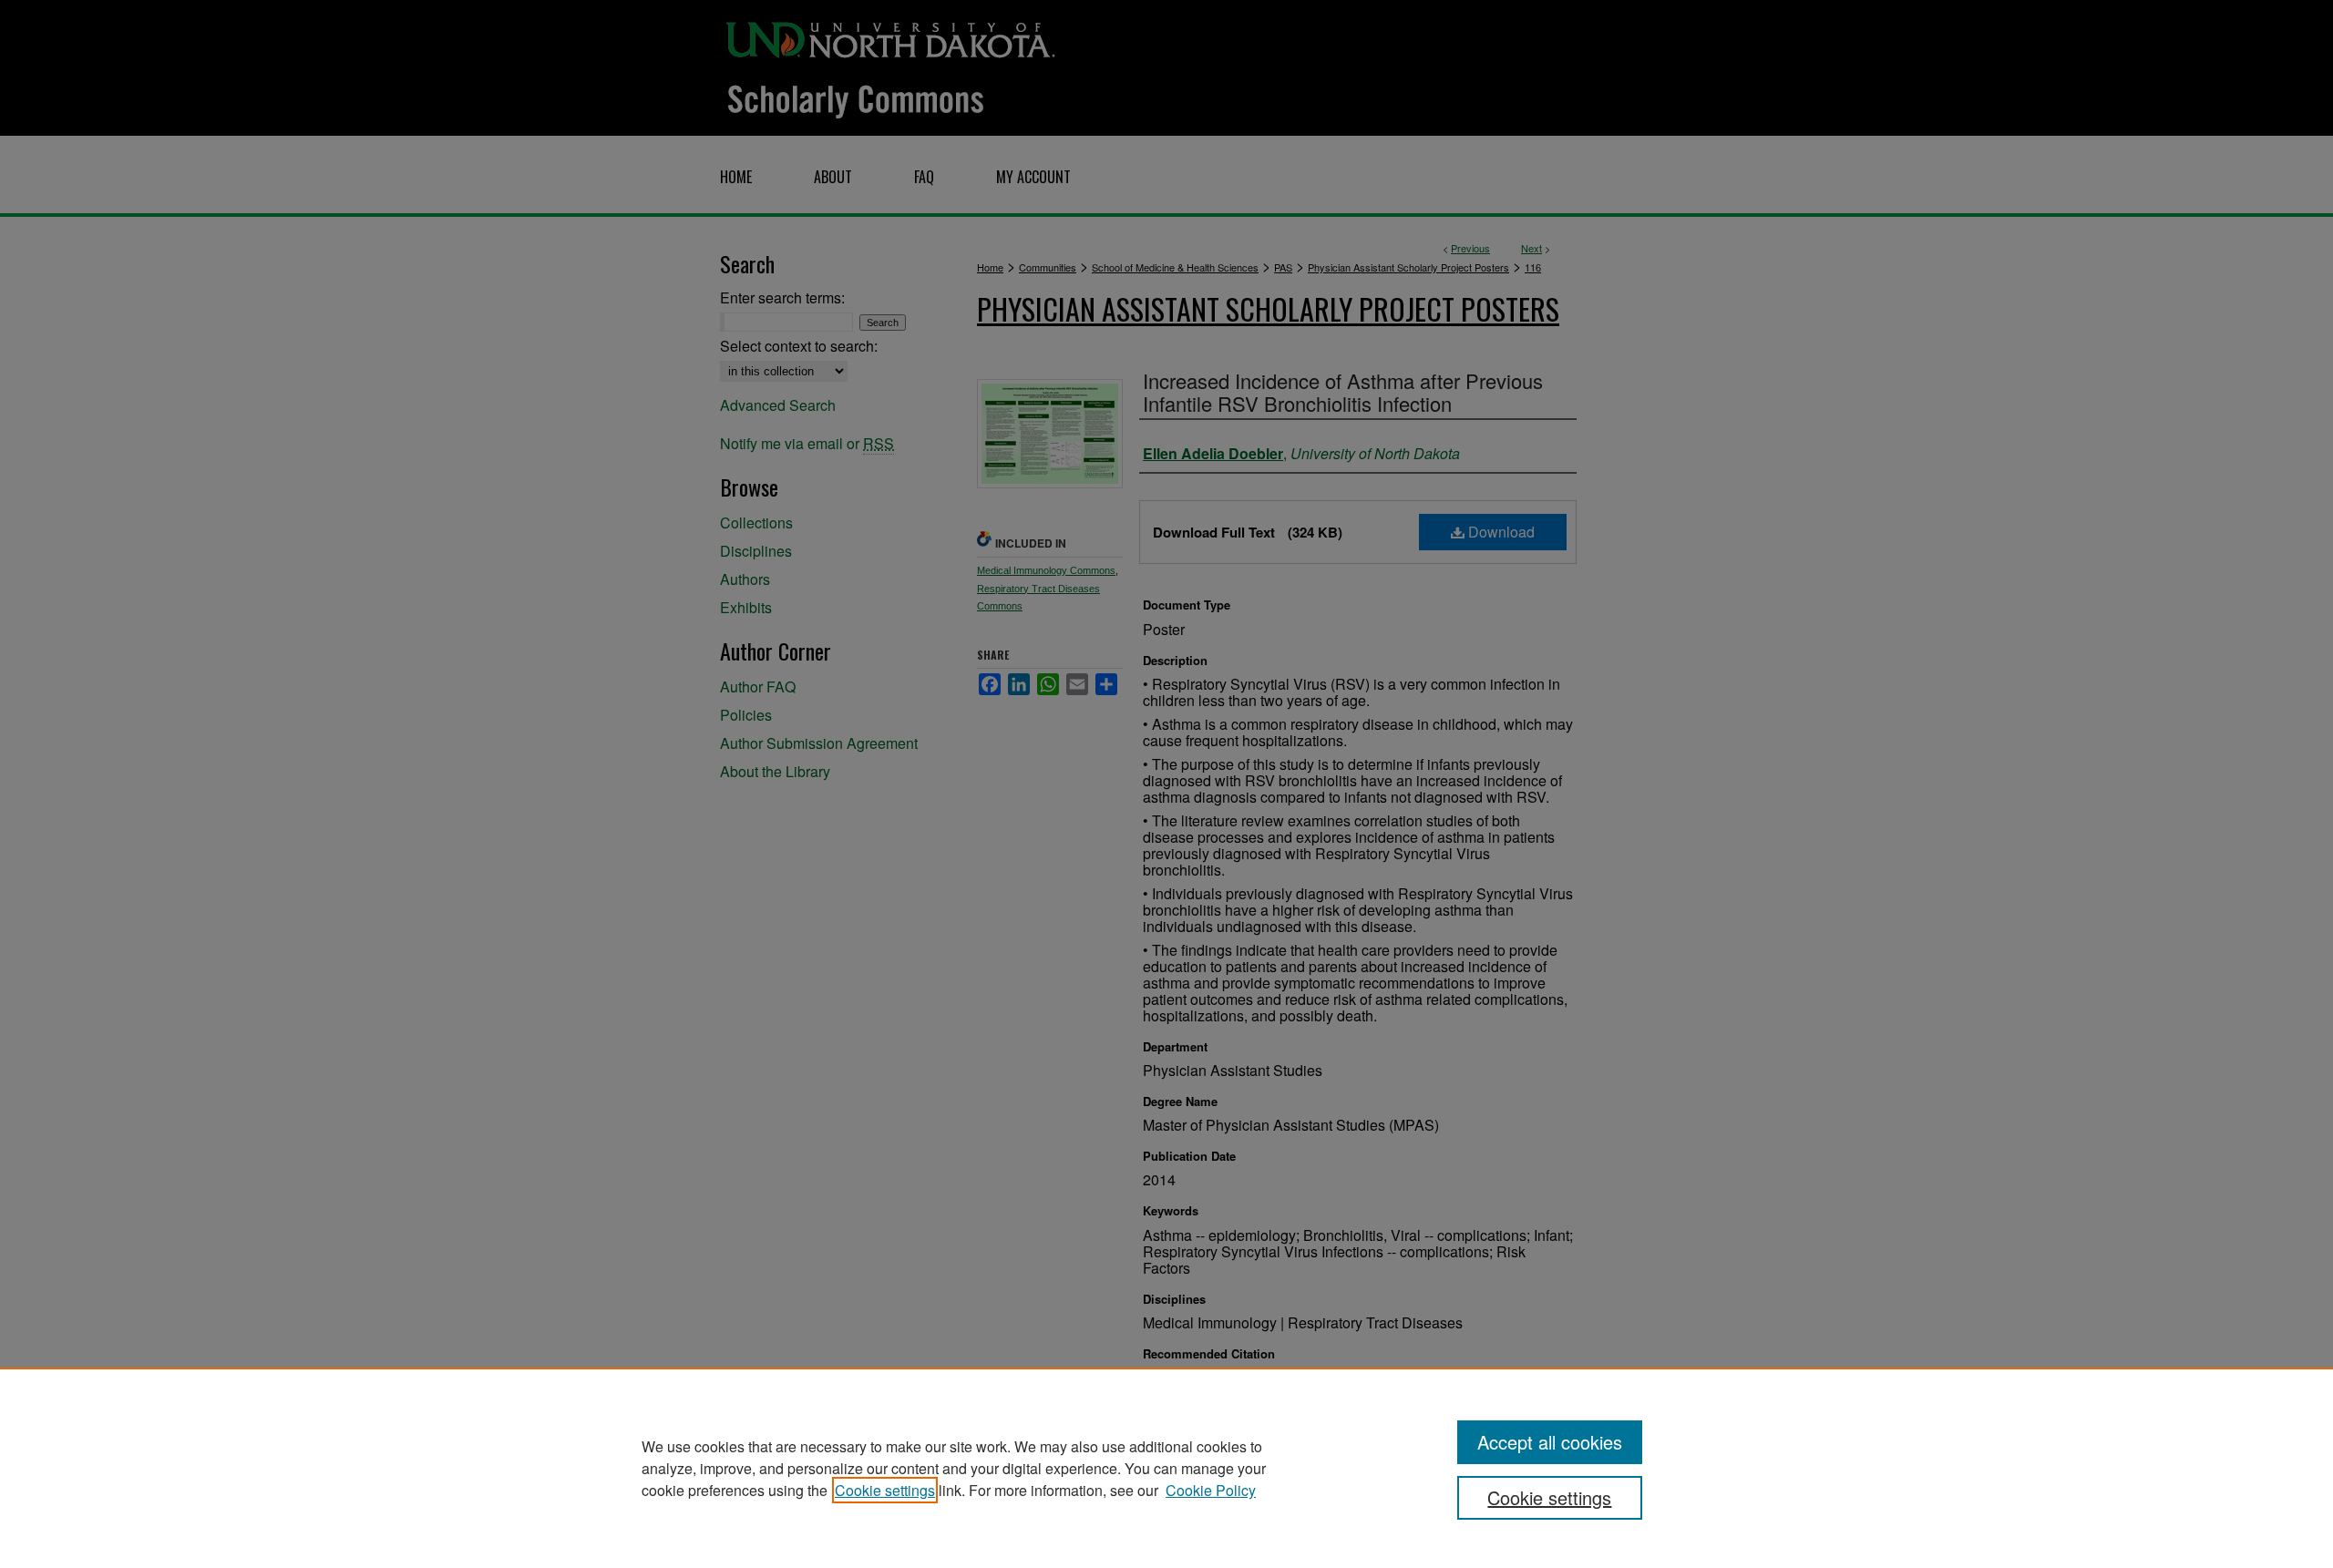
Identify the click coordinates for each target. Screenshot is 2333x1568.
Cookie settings (885, 1490)
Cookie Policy (1211, 1490)
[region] (1166, 1468)
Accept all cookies (1550, 1442)
